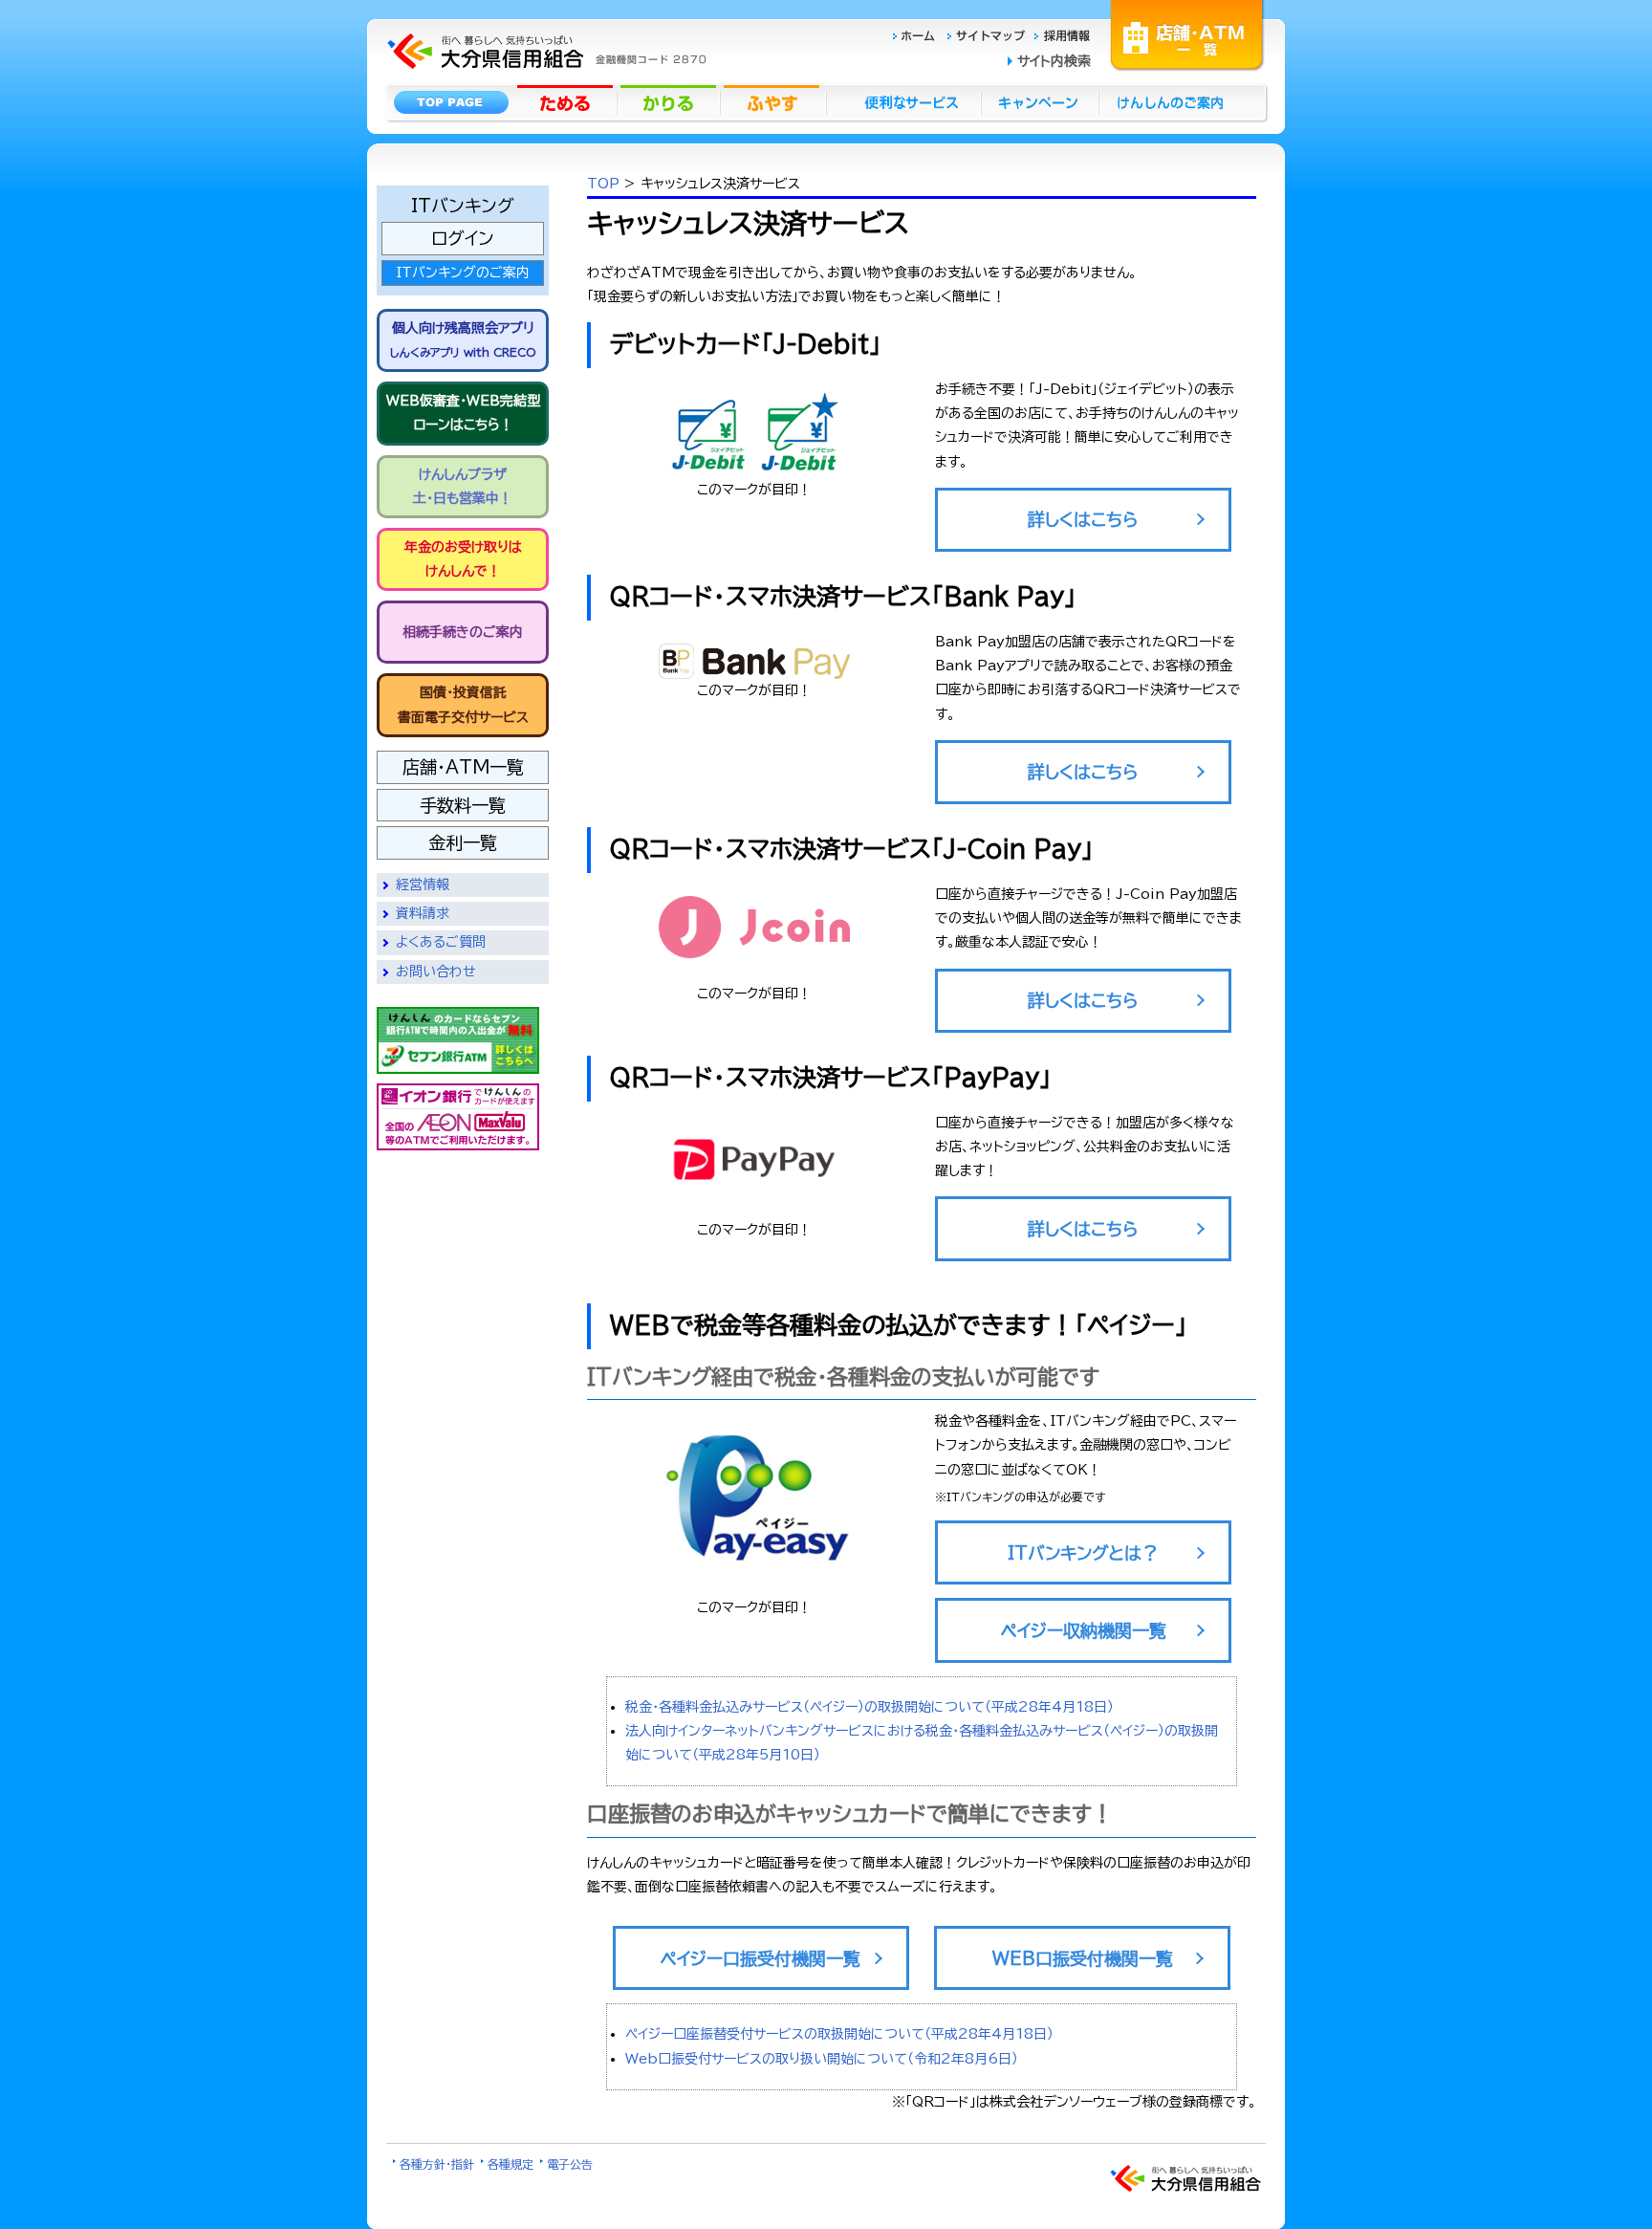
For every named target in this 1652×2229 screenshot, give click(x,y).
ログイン (463, 238)
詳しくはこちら (1083, 519)
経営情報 (423, 885)
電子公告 (570, 2164)
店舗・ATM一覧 (1187, 33)
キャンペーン (1041, 102)
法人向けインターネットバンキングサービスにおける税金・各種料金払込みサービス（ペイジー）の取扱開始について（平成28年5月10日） (922, 1743)
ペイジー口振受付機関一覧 (761, 1958)
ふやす (773, 102)
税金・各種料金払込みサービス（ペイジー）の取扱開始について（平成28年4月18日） (869, 1707)
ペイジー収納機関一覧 (1084, 1630)
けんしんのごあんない (1176, 102)
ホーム (919, 35)
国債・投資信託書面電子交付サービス (463, 704)
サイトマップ (989, 35)
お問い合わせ (436, 972)
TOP (603, 184)
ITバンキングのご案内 (463, 273)
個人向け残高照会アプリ (463, 339)
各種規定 (511, 2164)
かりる (670, 102)
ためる (567, 102)
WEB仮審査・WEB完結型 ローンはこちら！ (463, 413)
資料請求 (423, 913)
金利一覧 (463, 842)
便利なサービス (903, 102)
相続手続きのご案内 (463, 632)
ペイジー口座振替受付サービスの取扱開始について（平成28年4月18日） (839, 2034)
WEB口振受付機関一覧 (1083, 1958)
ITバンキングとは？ (1083, 1553)
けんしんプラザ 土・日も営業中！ (463, 486)
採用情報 (1063, 35)
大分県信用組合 (544, 24)
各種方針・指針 (437, 2164)
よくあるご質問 (441, 942)
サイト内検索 (1054, 61)
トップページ (451, 102)
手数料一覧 (463, 805)
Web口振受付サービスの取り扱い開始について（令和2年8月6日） (822, 2059)
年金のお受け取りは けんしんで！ (463, 559)
